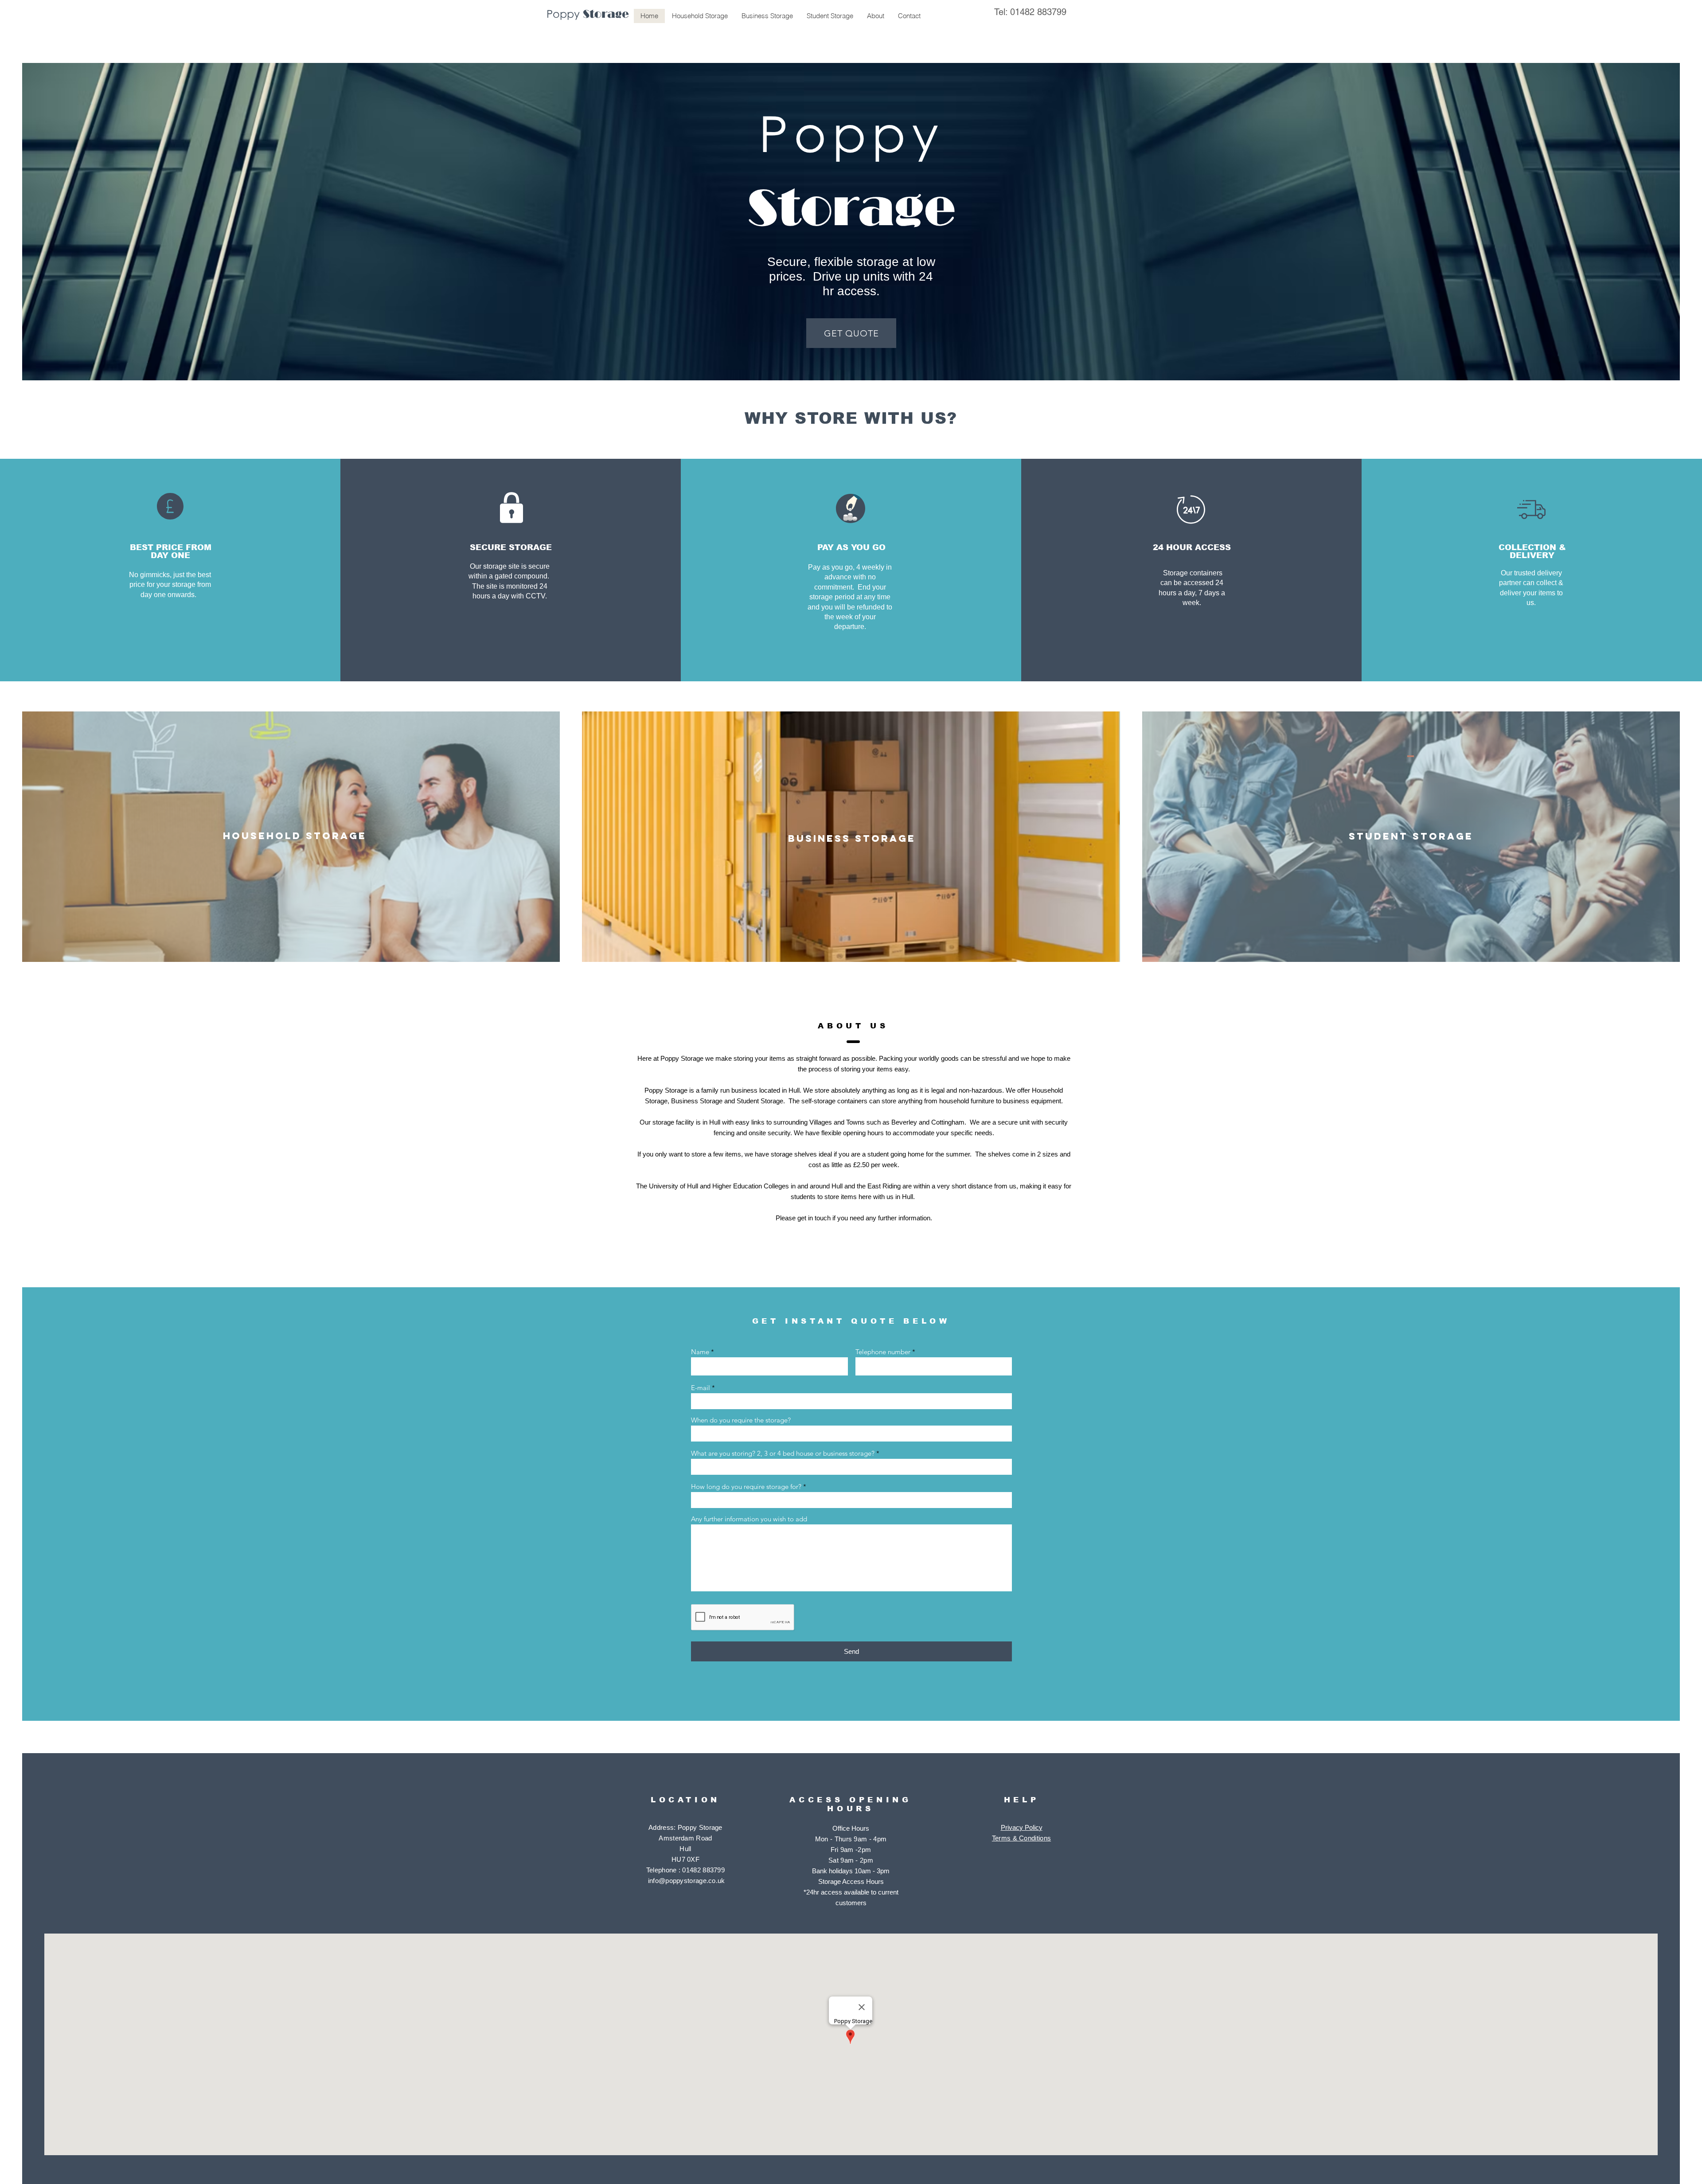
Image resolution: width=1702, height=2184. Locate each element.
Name (700, 1352)
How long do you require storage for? (746, 1487)
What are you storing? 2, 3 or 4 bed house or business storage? (783, 1453)
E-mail (701, 1388)
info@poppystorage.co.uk (687, 1881)
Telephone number (883, 1352)
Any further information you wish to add (749, 1519)
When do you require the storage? (741, 1420)
